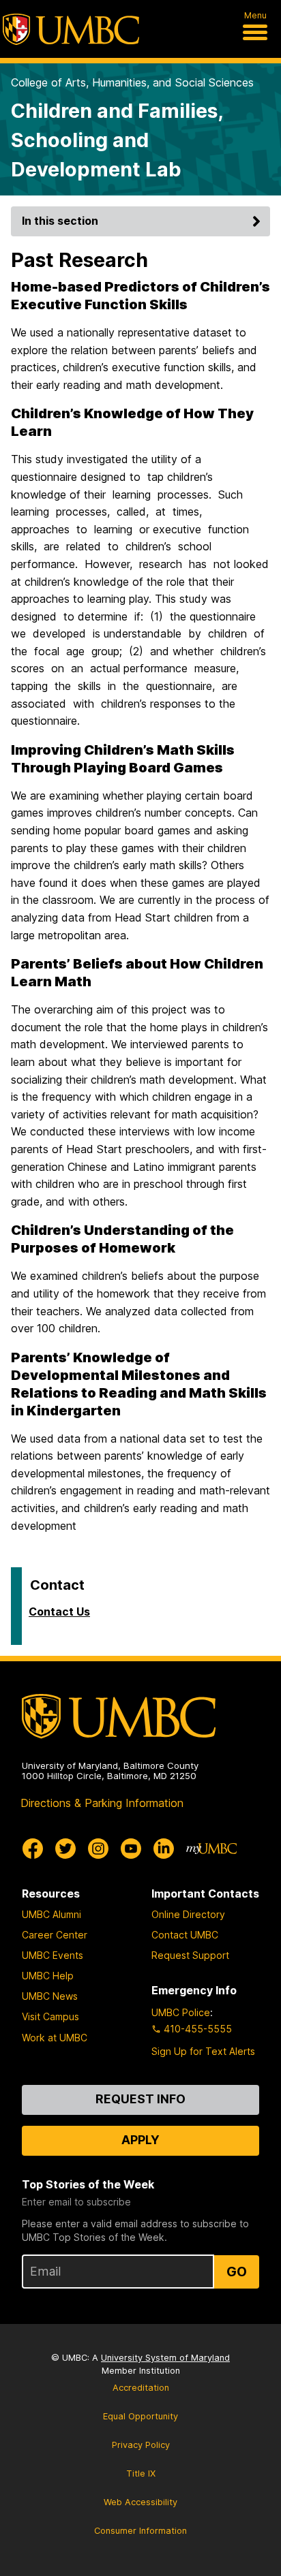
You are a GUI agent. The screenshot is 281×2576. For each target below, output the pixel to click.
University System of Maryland (165, 2358)
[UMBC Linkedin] (164, 1849)
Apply (140, 2140)
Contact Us (59, 1612)
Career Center (55, 1935)
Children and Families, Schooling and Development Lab (117, 140)
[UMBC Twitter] (65, 1849)
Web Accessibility (140, 2502)
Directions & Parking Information (102, 1803)
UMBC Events (53, 1955)
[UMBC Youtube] (131, 1849)
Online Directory (188, 1914)
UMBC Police (181, 2012)
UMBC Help (48, 1976)
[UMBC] (71, 29)
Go (237, 2272)
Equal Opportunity (140, 2416)
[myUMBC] (211, 1849)
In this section (60, 221)
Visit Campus (50, 2016)
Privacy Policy (141, 2445)
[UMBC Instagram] (98, 1849)
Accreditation (141, 2388)
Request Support (190, 1955)
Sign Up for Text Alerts (203, 2051)
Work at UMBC (55, 2038)
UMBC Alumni (51, 1914)
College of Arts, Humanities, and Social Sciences (132, 82)
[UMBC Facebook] (33, 1849)
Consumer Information (140, 2531)
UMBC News (50, 1996)
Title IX (141, 2473)
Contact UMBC (185, 1935)
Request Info (140, 2099)
